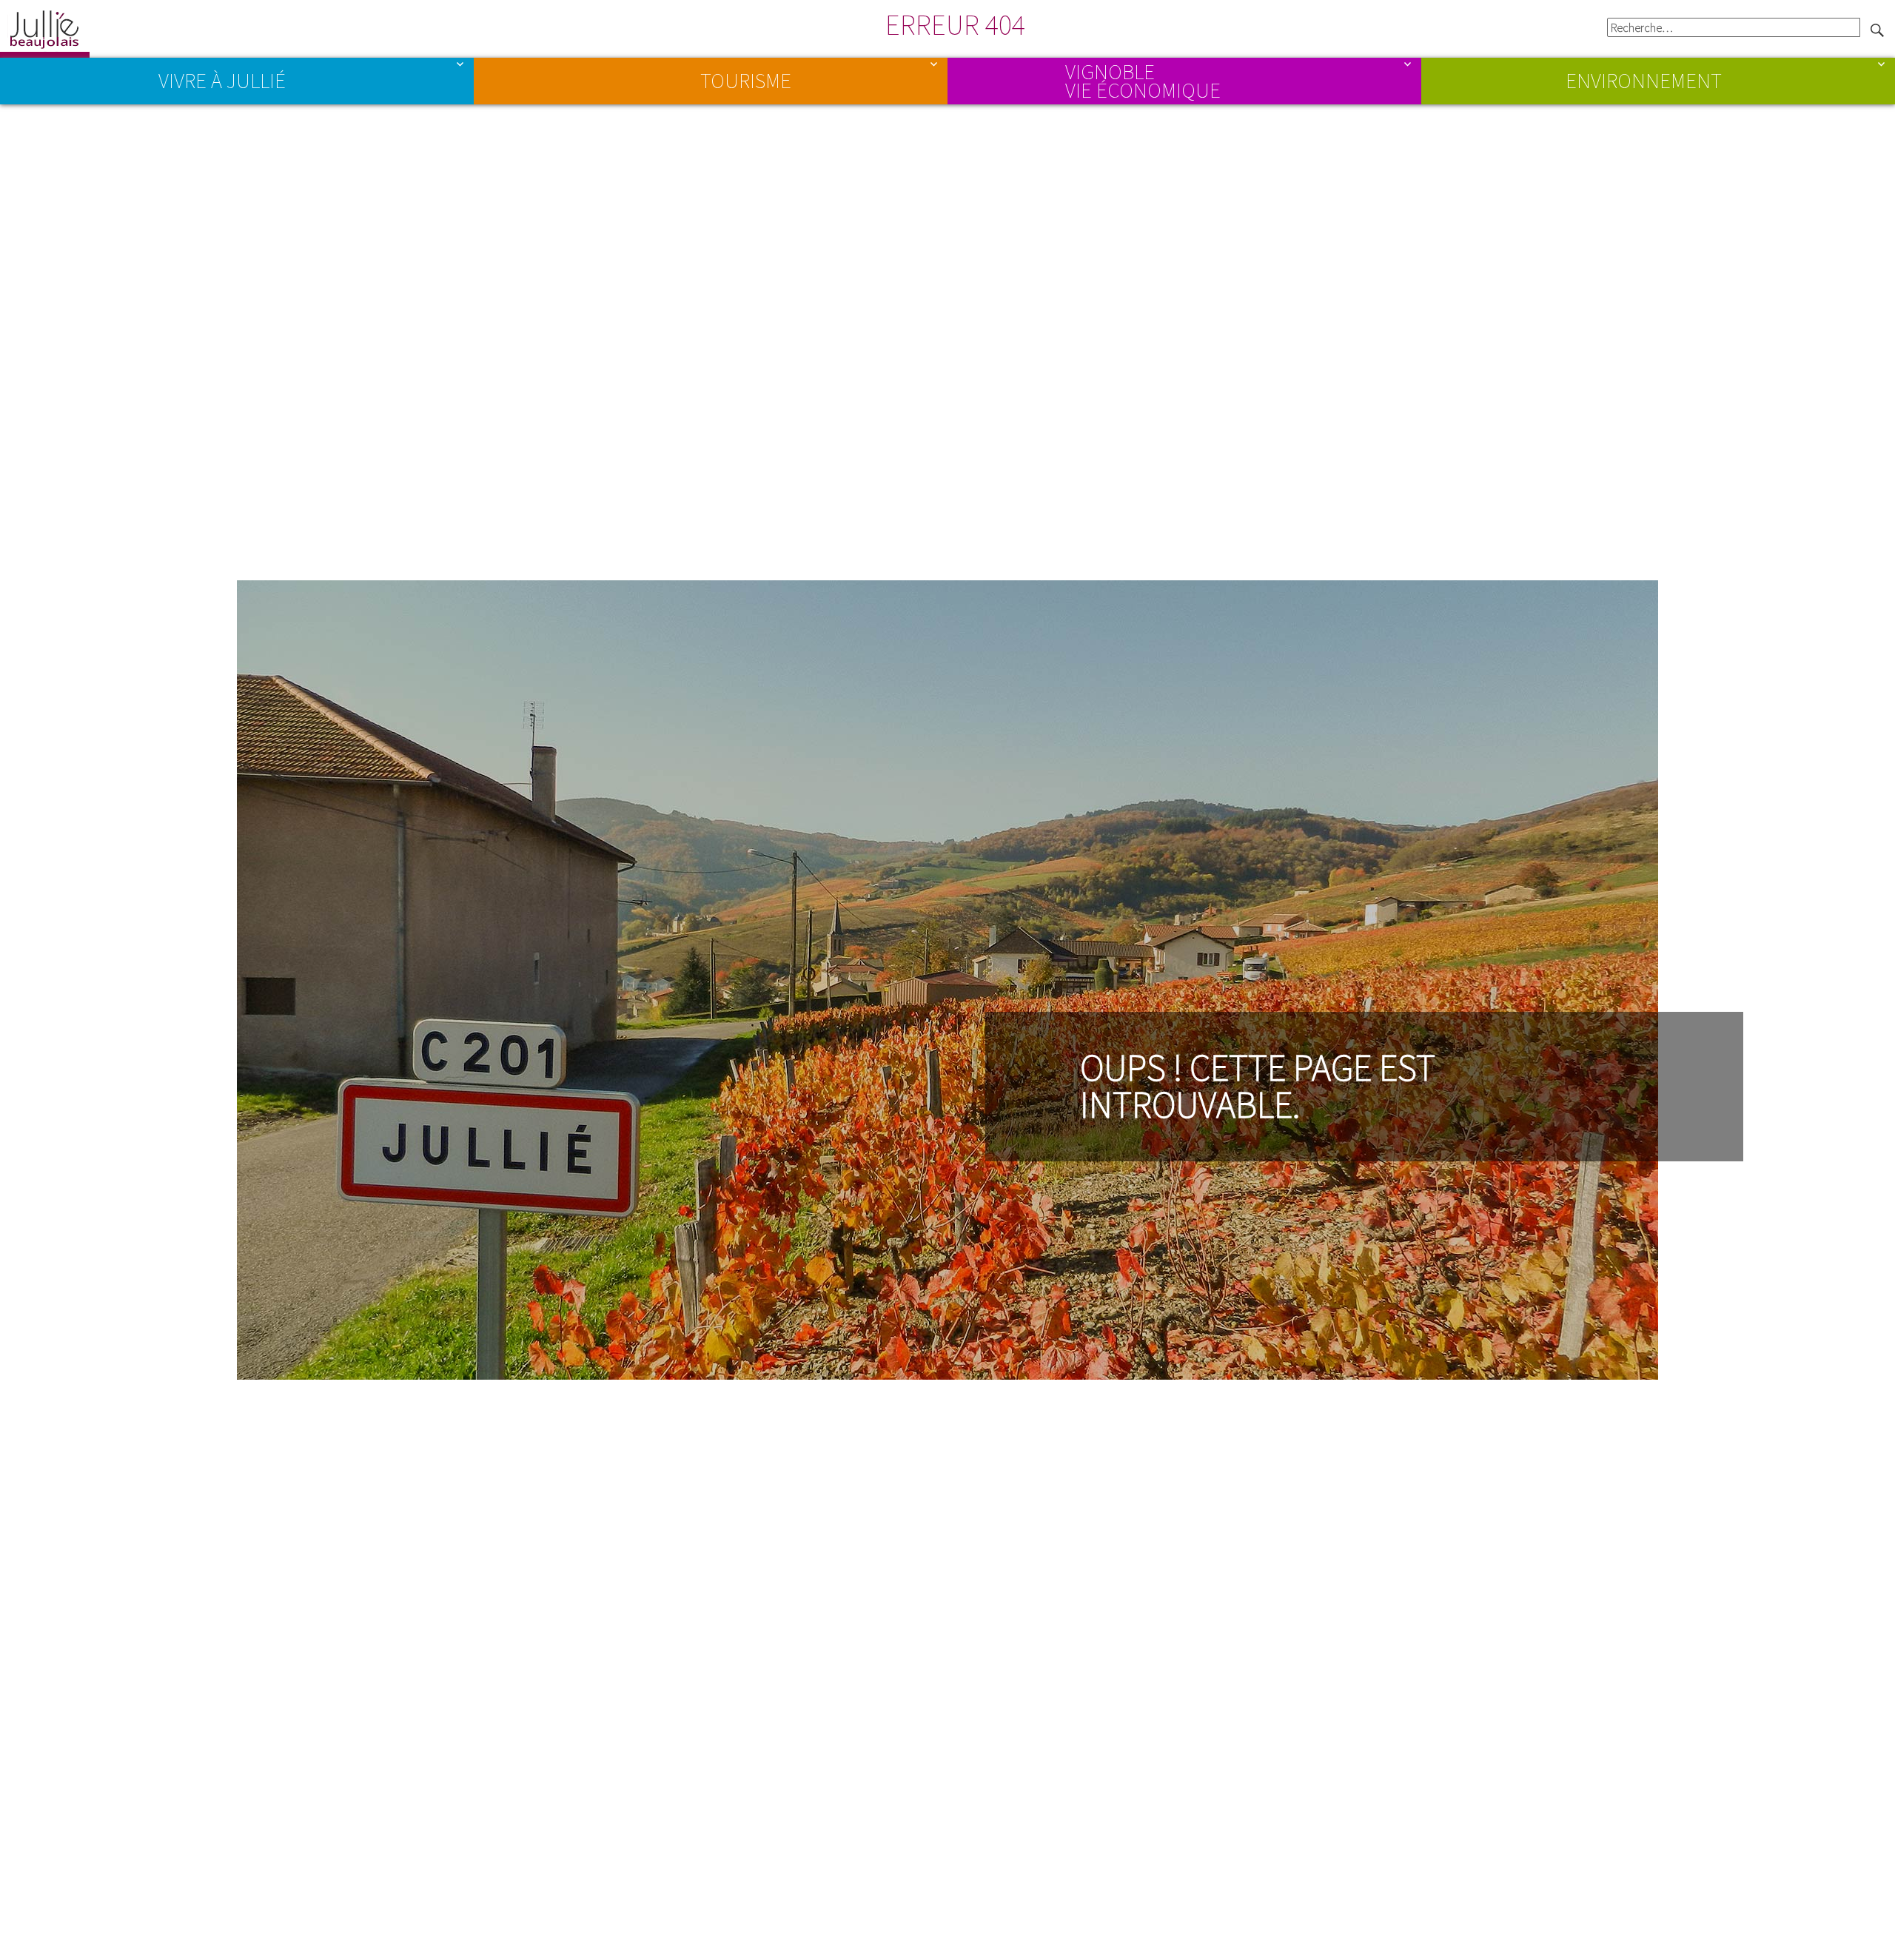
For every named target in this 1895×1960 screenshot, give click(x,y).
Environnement (1644, 81)
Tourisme (746, 81)
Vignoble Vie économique (1143, 80)
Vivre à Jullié (222, 81)
